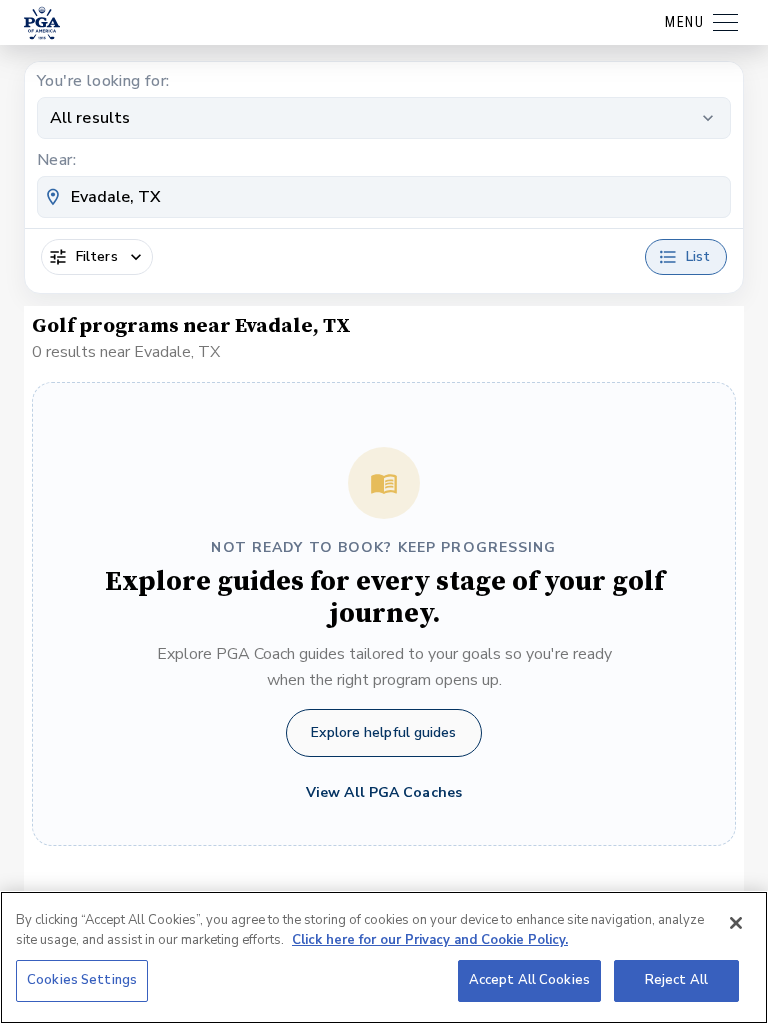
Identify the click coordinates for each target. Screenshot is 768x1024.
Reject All (676, 980)
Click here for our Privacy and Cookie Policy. (430, 940)
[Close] (736, 923)
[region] (384, 957)
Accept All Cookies (529, 980)
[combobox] (384, 197)
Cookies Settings (82, 980)
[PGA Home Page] (42, 23)
